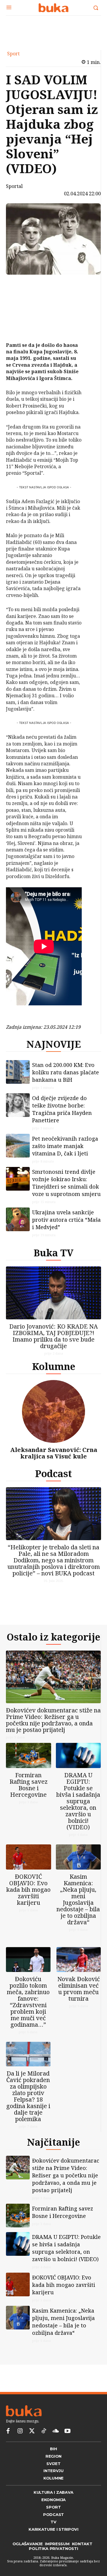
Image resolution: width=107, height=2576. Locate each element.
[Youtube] (67, 2431)
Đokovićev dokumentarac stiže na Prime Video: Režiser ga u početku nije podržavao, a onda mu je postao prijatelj (53, 1720)
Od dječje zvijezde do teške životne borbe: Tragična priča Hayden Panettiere (62, 1109)
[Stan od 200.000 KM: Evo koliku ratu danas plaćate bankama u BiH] (18, 1072)
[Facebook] (19, 285)
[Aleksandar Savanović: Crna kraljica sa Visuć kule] (53, 1411)
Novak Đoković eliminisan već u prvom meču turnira (79, 1989)
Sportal (14, 186)
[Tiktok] (44, 2431)
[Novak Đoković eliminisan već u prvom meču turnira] (79, 1960)
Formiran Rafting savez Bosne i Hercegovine (29, 1785)
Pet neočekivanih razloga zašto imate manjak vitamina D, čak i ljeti (65, 1146)
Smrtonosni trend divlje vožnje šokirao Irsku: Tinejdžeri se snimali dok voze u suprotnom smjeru (66, 1183)
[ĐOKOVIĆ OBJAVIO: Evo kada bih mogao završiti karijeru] (29, 1857)
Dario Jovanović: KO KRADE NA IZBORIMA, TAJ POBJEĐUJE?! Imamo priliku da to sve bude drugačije (53, 1336)
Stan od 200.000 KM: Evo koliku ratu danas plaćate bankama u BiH (66, 1072)
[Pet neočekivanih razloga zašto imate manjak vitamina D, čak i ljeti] (18, 1146)
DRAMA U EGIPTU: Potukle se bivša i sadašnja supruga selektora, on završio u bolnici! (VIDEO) (78, 1801)
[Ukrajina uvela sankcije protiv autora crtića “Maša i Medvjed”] (18, 1219)
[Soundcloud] (56, 2431)
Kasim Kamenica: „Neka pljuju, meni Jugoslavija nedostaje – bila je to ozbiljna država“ (78, 1899)
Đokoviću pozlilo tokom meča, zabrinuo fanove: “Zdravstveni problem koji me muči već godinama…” (28, 2002)
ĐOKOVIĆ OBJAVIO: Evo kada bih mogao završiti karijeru (28, 1890)
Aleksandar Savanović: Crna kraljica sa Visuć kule (54, 1453)
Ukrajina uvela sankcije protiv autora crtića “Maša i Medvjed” (66, 1220)
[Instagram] (20, 2431)
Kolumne (54, 1366)
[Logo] (53, 8)
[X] (19, 299)
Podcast (53, 1473)
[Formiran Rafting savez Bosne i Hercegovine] (29, 1755)
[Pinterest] (19, 313)
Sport (13, 54)
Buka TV (53, 1253)
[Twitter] (32, 2431)
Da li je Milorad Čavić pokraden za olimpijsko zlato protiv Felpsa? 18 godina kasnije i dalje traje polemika (28, 2096)
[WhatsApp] (19, 327)
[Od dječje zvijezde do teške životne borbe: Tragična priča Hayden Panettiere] (18, 1105)
